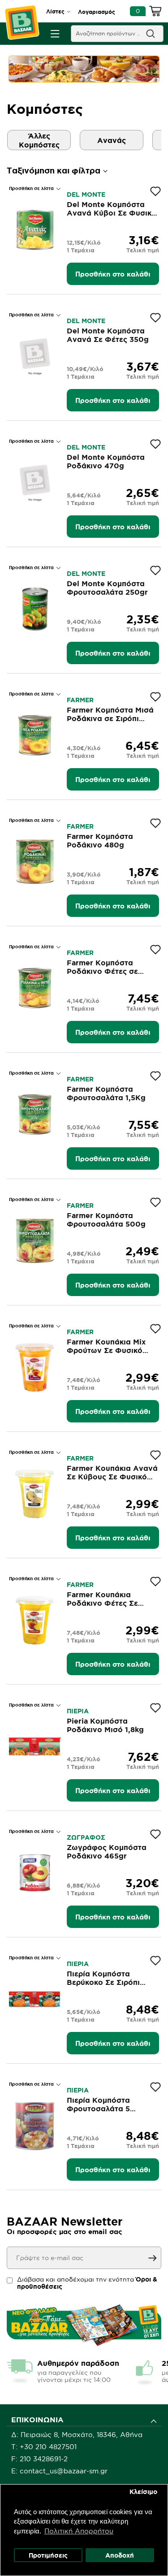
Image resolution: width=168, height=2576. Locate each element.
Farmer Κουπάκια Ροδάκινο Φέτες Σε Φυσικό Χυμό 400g (103, 1603)
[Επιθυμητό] (155, 191)
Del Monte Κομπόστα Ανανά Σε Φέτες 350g (108, 335)
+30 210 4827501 (48, 2447)
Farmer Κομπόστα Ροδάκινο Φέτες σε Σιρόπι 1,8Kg (102, 971)
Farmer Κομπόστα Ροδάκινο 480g (100, 841)
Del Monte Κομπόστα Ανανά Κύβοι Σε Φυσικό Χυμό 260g (112, 213)
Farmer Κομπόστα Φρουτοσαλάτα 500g (106, 1220)
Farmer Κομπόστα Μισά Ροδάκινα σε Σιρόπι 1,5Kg (110, 718)
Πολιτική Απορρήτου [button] (79, 2531)
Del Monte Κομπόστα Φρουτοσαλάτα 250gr (107, 588)
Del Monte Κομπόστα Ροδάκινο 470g (106, 461)
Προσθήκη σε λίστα (32, 188)
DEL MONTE (86, 194)
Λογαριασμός (97, 12)
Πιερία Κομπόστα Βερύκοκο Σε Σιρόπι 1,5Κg (103, 1982)
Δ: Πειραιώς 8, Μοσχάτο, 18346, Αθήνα (77, 2435)
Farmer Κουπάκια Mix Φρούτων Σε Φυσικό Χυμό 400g (106, 1350)
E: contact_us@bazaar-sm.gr (59, 2471)
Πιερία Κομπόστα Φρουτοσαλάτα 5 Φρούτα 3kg (98, 2109)
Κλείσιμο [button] (143, 2492)
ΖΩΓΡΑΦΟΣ (86, 1837)
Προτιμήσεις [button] (48, 2555)
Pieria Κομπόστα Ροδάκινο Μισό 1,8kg (105, 1725)
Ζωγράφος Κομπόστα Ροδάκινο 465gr (107, 1852)
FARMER (80, 700)
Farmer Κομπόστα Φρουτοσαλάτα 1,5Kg (106, 1093)
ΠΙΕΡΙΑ (78, 1711)
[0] (155, 13)
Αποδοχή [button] (120, 2555)
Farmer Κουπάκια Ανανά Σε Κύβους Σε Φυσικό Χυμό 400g (112, 1477)
